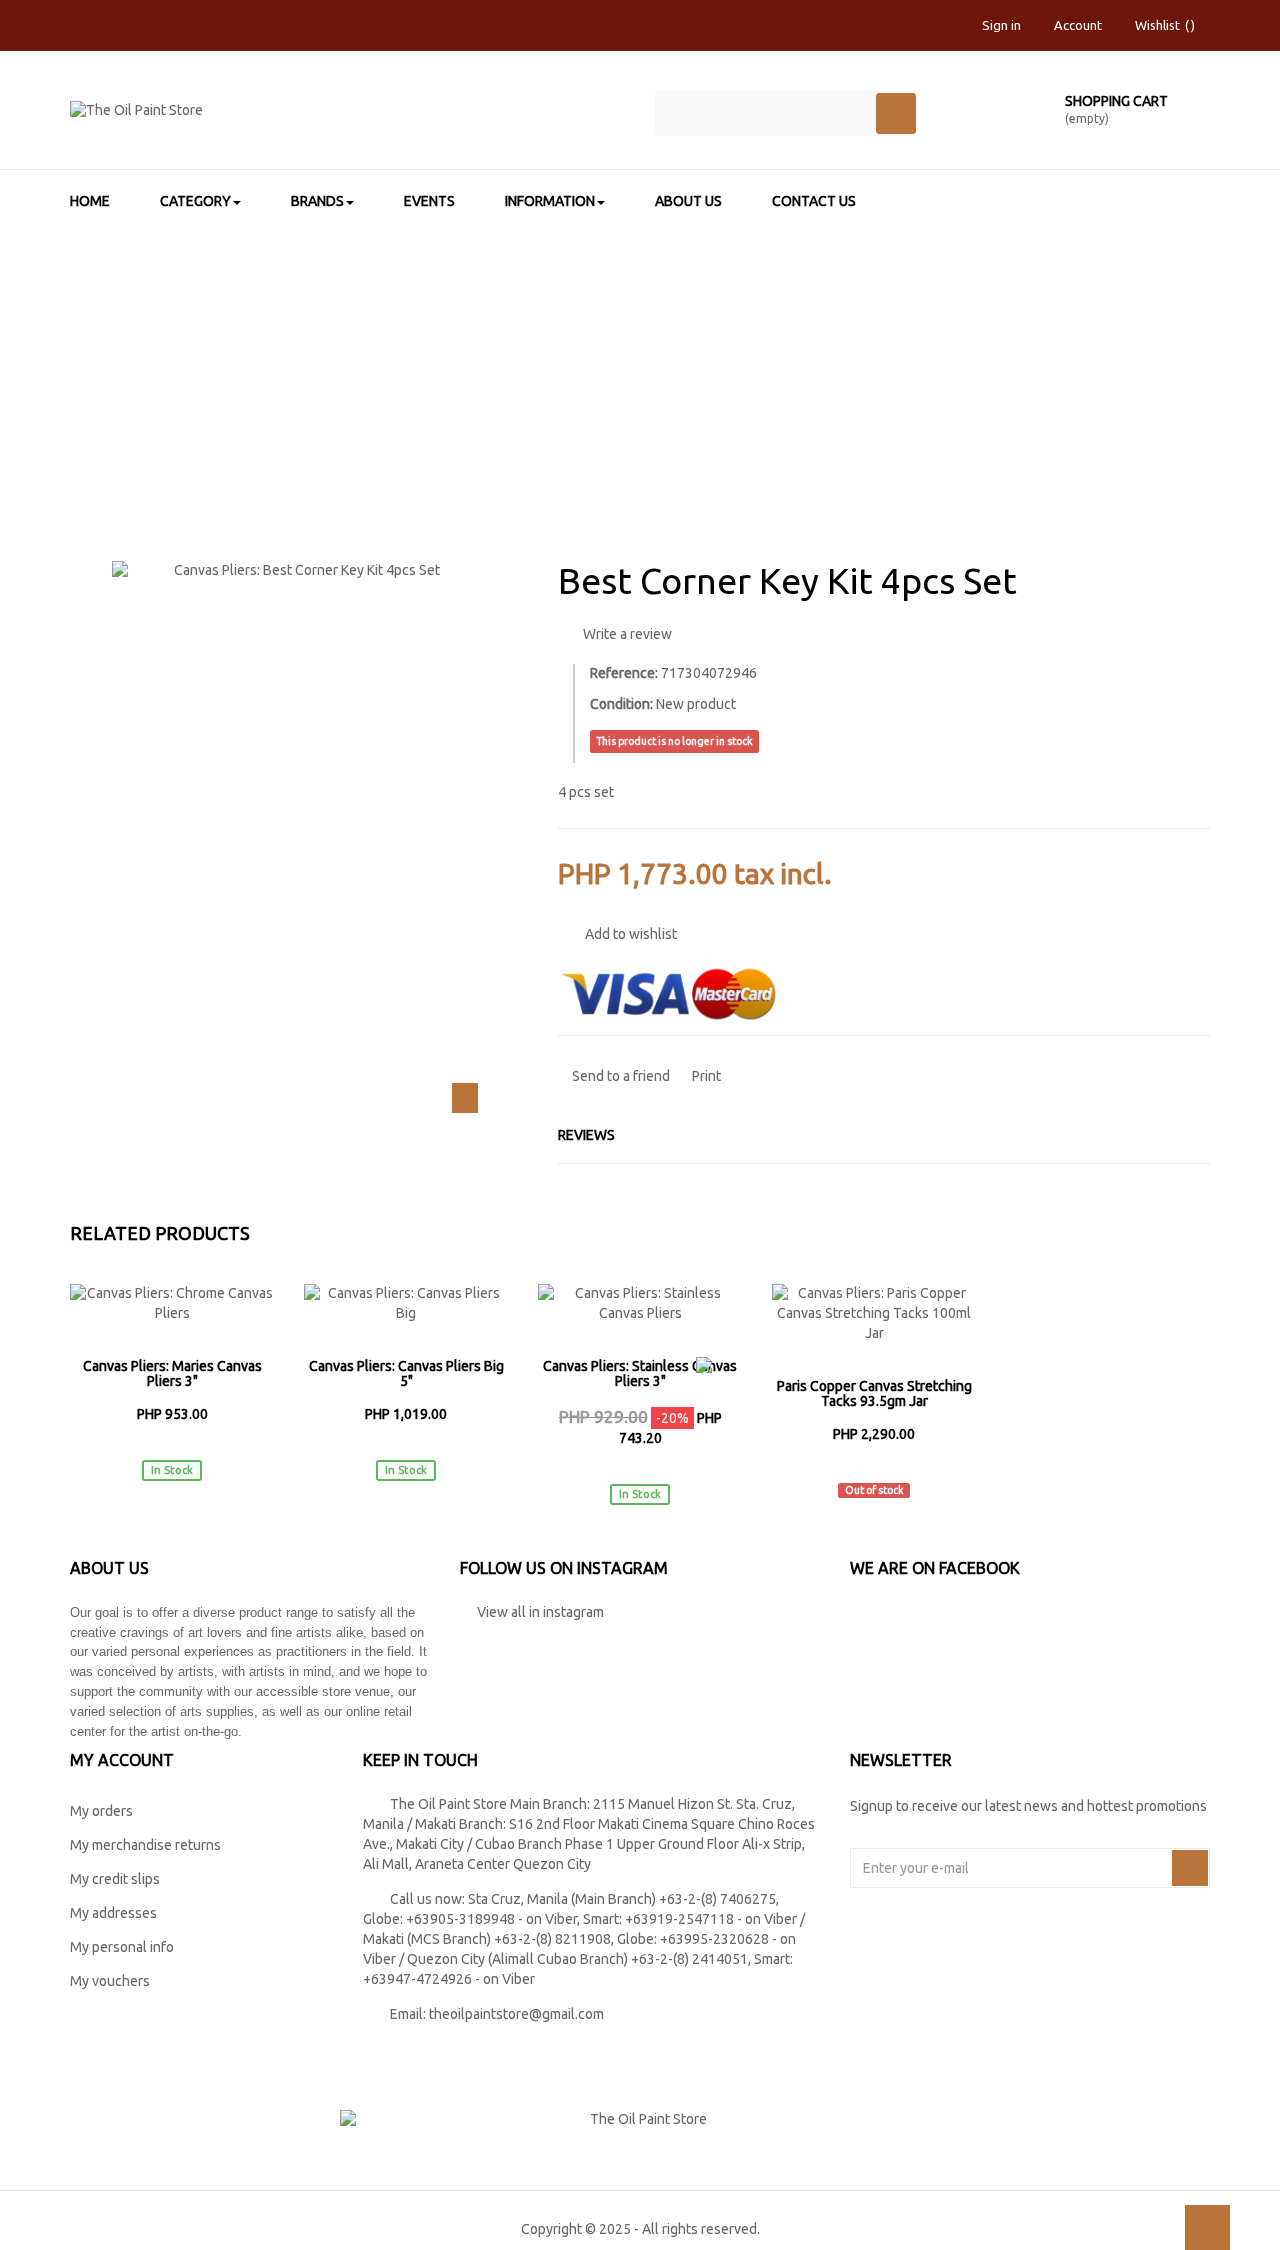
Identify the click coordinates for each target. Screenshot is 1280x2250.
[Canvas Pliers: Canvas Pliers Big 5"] (406, 1304)
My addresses (113, 1913)
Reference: (624, 673)
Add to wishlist (629, 934)
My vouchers (110, 1981)
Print (705, 1076)
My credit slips (115, 1879)
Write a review (626, 634)
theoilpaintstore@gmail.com (516, 2014)
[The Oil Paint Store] (347, 118)
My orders (101, 1811)
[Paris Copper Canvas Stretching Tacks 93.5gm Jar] (874, 1314)
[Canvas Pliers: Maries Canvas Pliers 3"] (172, 1304)
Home (259, 356)
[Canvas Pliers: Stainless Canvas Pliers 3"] (640, 1304)
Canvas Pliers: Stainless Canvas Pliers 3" (640, 1374)
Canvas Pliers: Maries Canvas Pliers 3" (172, 1374)
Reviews (586, 1135)
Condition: (621, 704)
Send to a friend (619, 1076)
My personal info (122, 1947)
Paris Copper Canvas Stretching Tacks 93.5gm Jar (874, 1394)
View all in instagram (537, 1612)
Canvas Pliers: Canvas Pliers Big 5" (406, 1374)
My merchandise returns (145, 1845)
